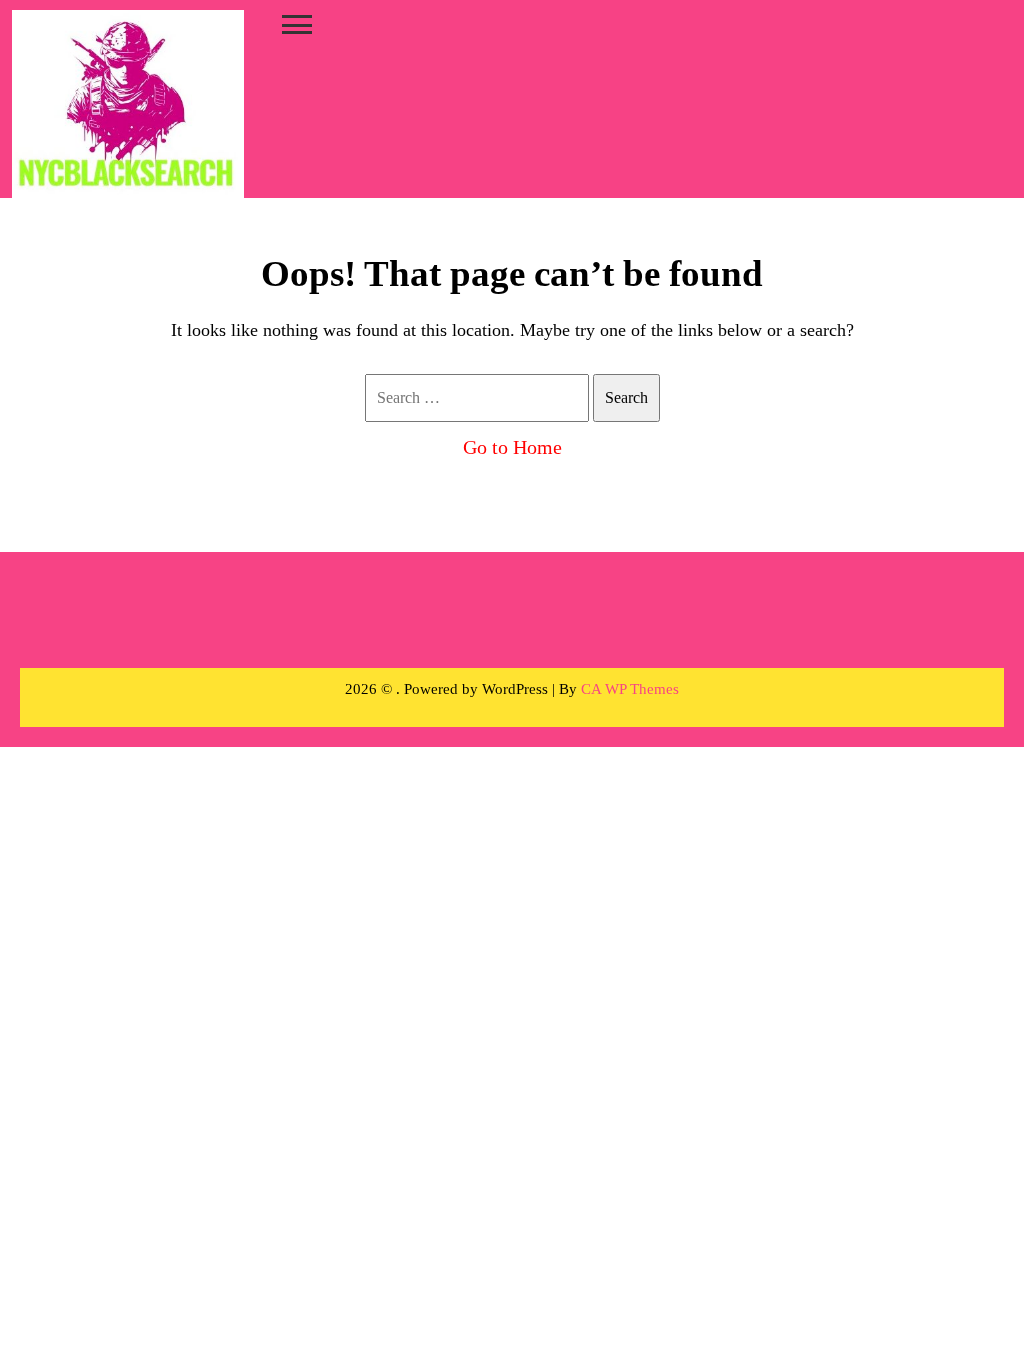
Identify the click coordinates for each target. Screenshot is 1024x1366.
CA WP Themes (630, 689)
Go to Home (512, 447)
